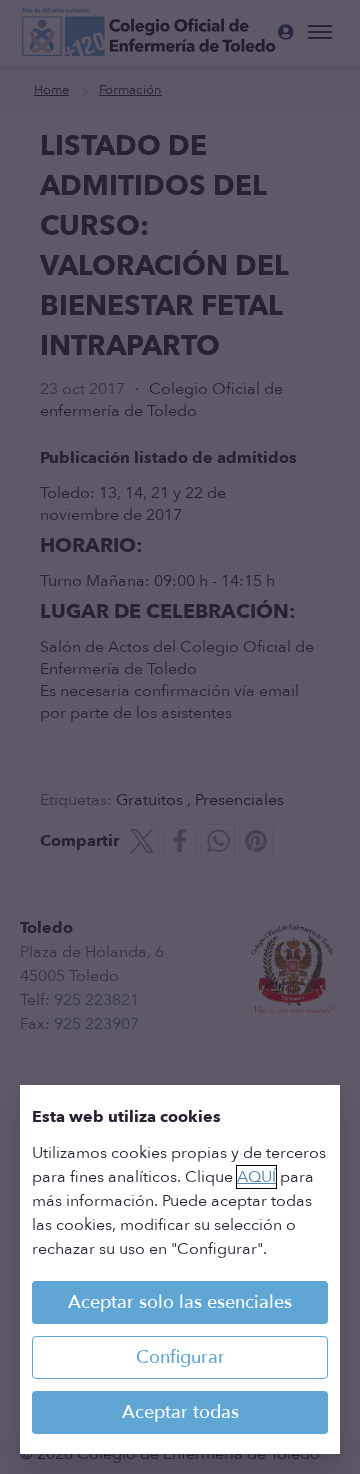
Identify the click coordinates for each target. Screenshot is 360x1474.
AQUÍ (256, 1177)
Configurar (180, 1357)
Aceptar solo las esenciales (180, 1302)
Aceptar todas (180, 1412)
